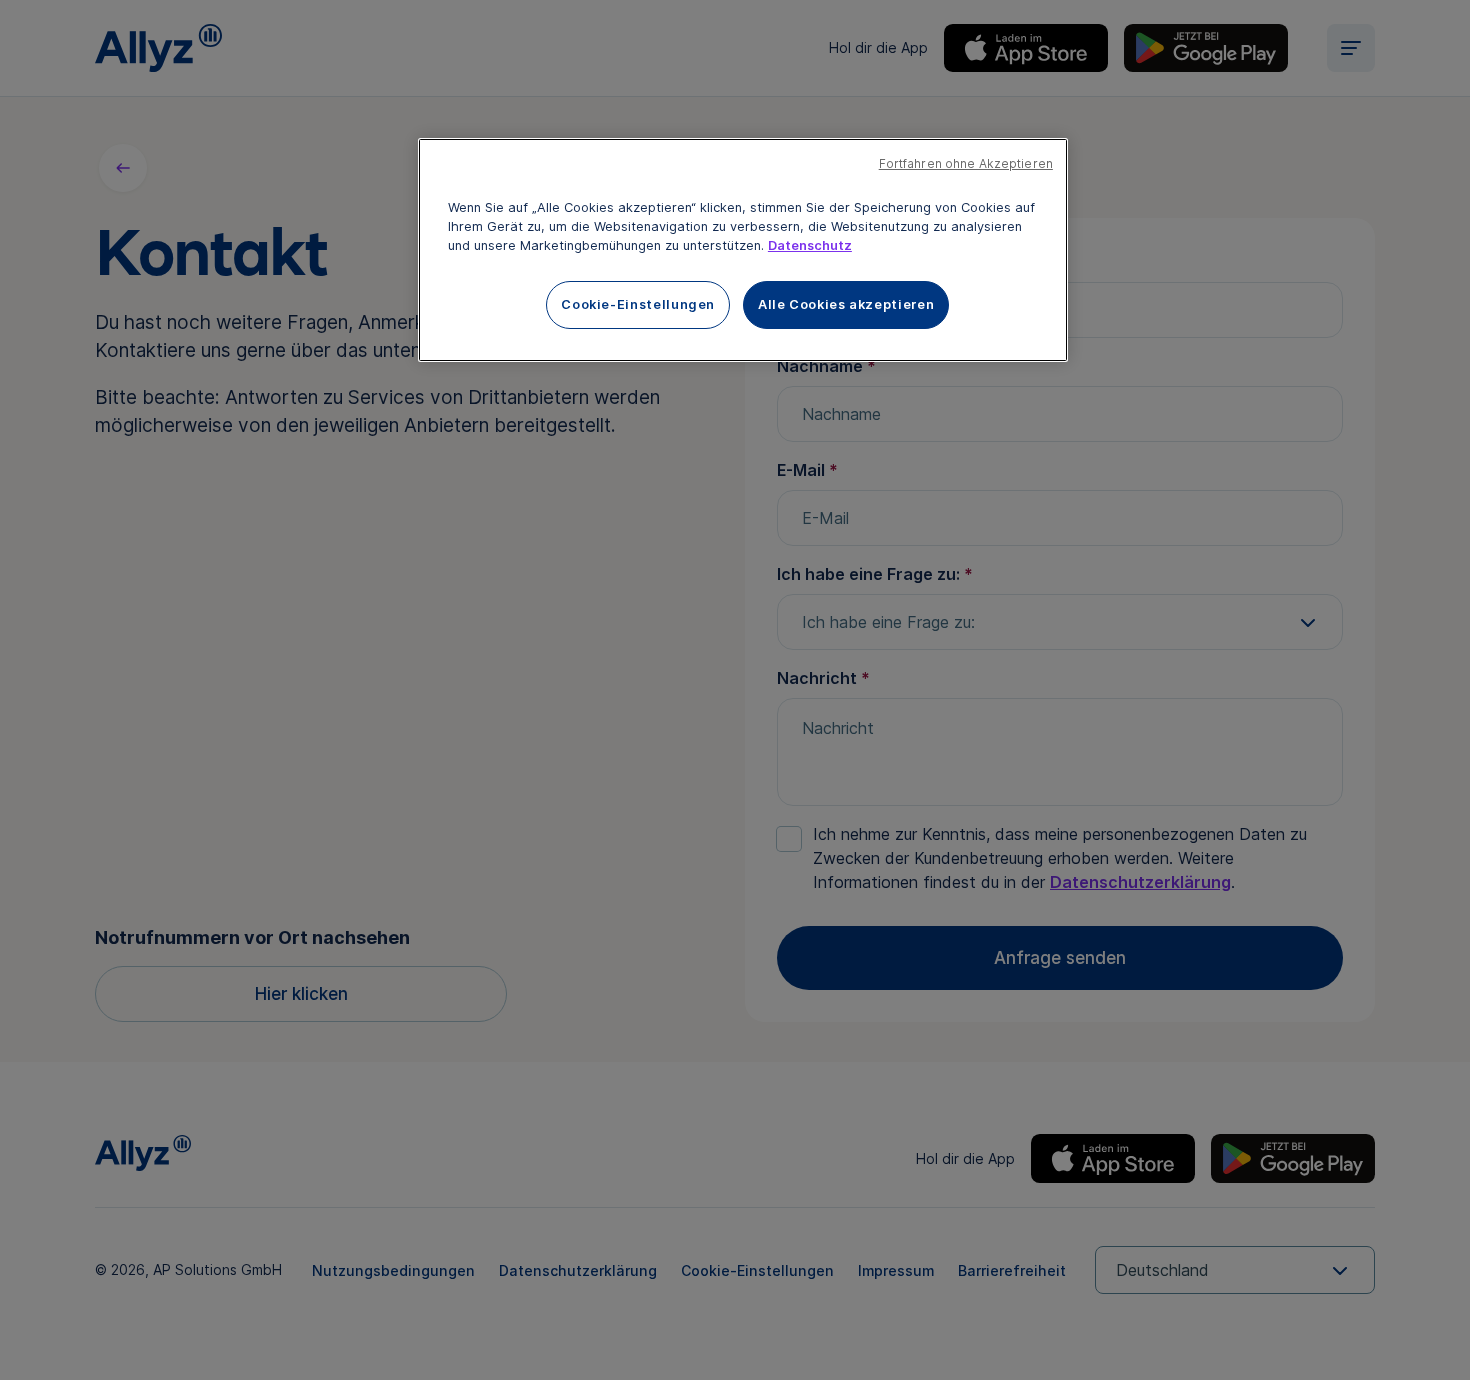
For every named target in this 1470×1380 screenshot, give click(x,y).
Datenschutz (810, 245)
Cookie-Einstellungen (638, 304)
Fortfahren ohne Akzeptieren (966, 164)
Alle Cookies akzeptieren (846, 304)
